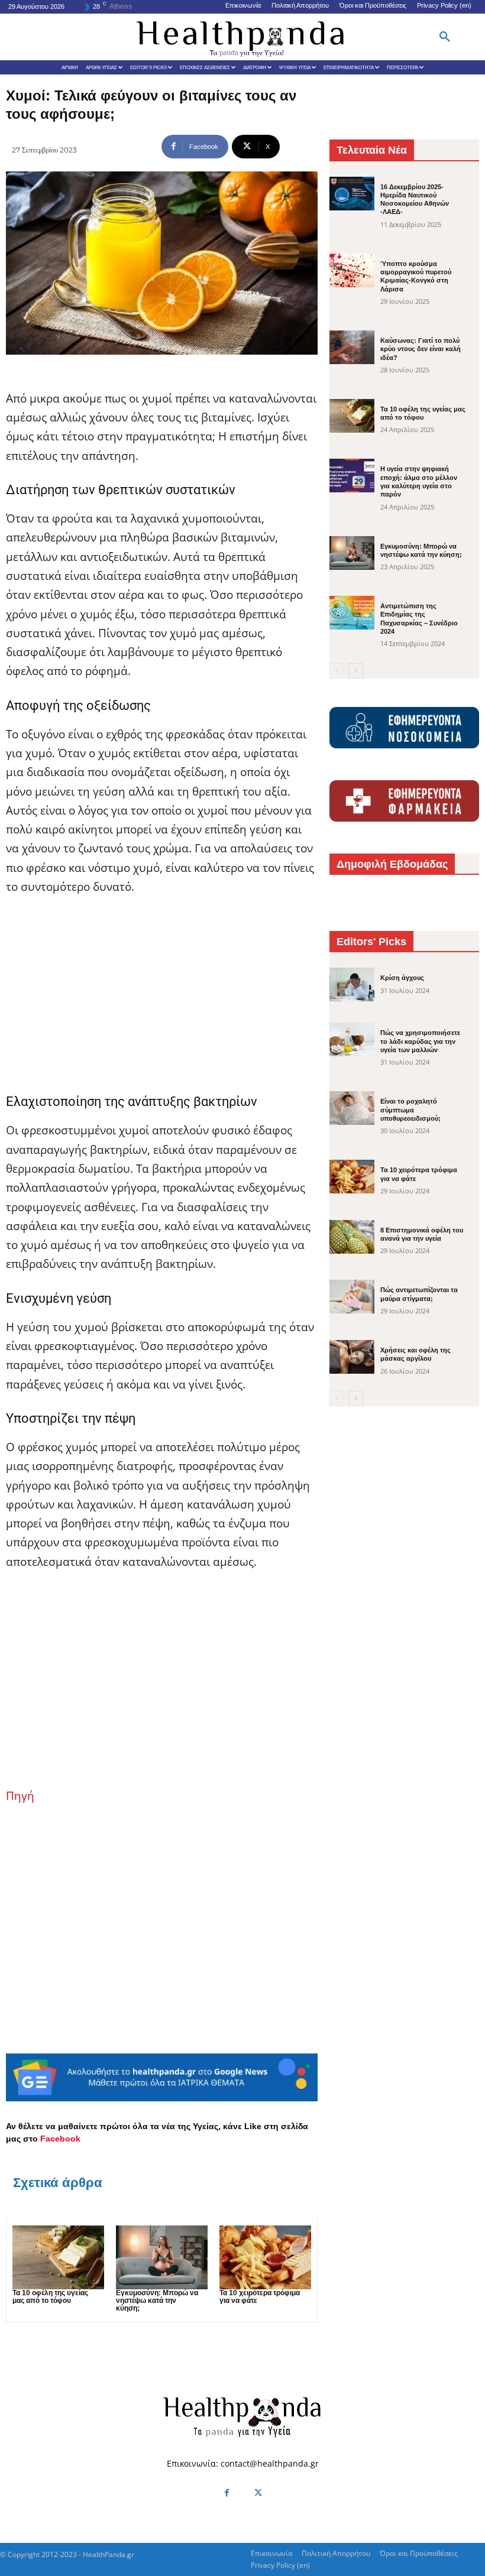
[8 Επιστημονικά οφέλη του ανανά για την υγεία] (352, 1237)
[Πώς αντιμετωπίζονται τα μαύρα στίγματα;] (352, 1297)
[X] (258, 2494)
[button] (445, 37)
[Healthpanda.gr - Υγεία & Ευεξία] (242, 37)
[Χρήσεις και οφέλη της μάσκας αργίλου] (352, 1357)
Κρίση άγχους (402, 978)
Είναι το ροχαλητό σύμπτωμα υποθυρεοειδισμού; (410, 1110)
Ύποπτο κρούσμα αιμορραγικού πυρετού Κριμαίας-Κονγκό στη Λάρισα (416, 276)
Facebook (60, 2139)
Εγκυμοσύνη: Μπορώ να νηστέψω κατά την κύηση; (157, 2301)
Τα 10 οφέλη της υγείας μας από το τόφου (50, 2297)
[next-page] (356, 671)
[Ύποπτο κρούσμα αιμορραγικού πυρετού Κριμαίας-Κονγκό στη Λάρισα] (352, 270)
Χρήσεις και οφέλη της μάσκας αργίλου (416, 1354)
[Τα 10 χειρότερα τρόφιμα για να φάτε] (265, 2257)
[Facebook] (227, 2494)
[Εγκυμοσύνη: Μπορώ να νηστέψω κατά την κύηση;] (162, 2257)
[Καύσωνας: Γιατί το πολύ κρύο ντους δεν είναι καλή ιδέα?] (352, 347)
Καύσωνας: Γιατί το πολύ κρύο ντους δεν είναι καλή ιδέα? (421, 349)
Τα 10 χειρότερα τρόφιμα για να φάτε (260, 2297)
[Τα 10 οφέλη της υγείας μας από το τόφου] (58, 2257)
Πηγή (20, 1796)
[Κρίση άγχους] (352, 984)
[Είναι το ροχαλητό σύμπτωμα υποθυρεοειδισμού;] (352, 1108)
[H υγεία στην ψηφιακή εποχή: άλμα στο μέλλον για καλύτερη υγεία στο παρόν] (352, 476)
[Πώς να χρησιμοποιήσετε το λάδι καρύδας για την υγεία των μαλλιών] (352, 1039)
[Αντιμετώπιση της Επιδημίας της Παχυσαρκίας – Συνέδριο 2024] (352, 613)
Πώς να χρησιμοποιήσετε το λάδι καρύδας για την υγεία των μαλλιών (420, 1041)
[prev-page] (337, 671)
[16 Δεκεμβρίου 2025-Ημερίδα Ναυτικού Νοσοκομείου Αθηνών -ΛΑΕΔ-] (352, 194)
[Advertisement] (162, 994)
